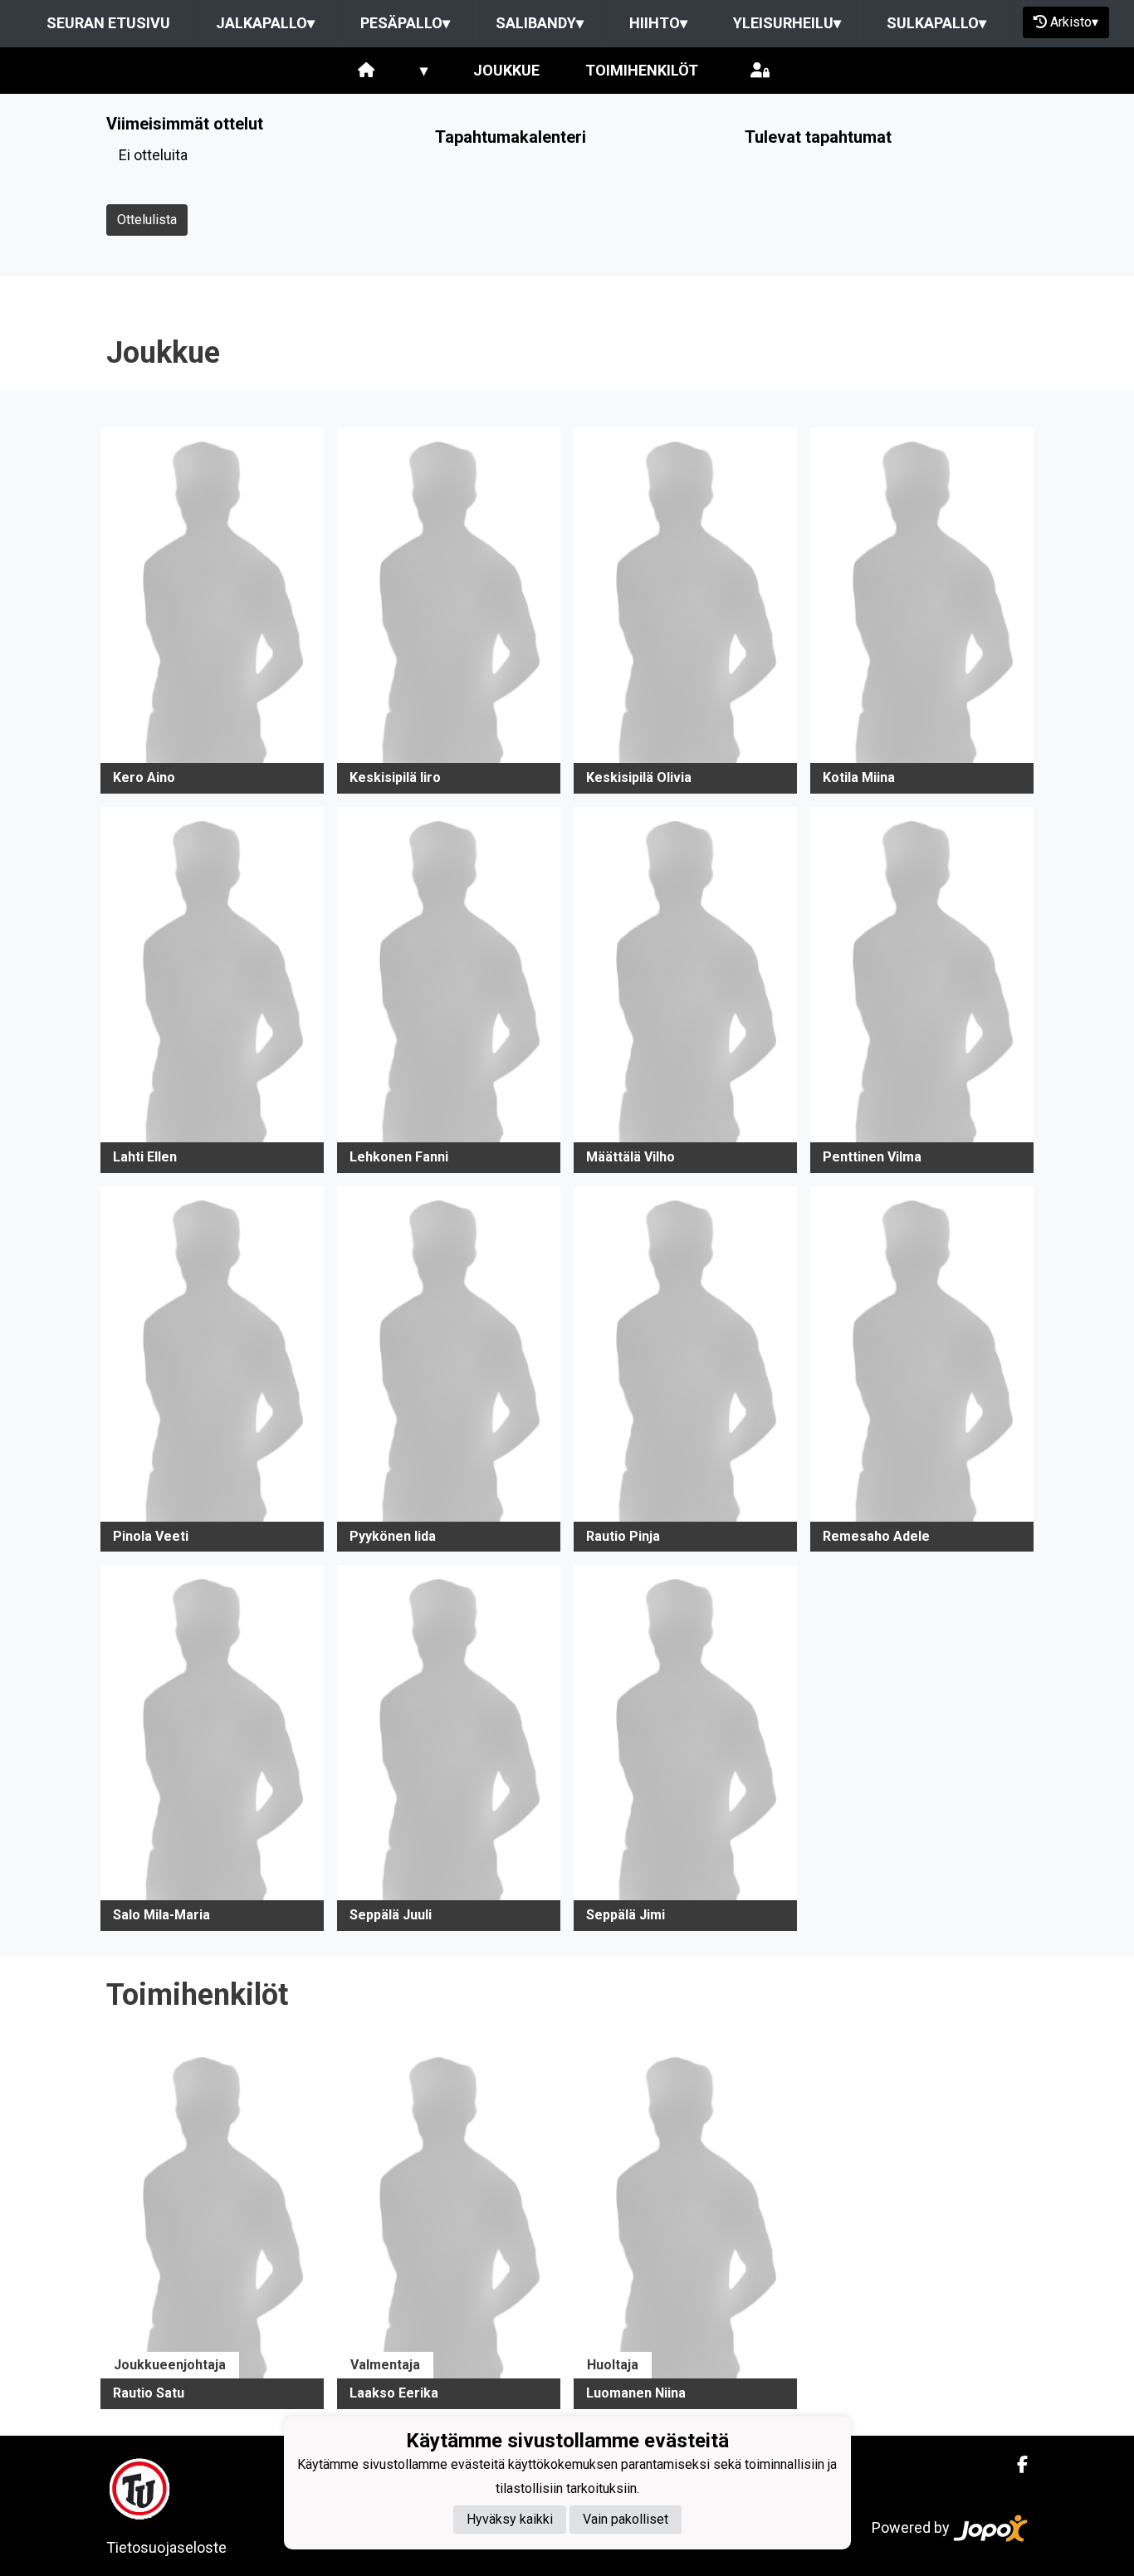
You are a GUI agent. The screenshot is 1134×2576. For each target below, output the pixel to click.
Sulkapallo (936, 23)
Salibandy (540, 23)
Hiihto (658, 23)
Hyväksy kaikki (510, 2520)
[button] (212, 611)
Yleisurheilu (787, 23)
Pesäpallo (405, 23)
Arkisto (1074, 22)
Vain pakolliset (626, 2520)
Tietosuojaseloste (166, 2547)
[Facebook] (1016, 2465)
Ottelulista (147, 220)
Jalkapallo (265, 23)
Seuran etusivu (108, 23)
